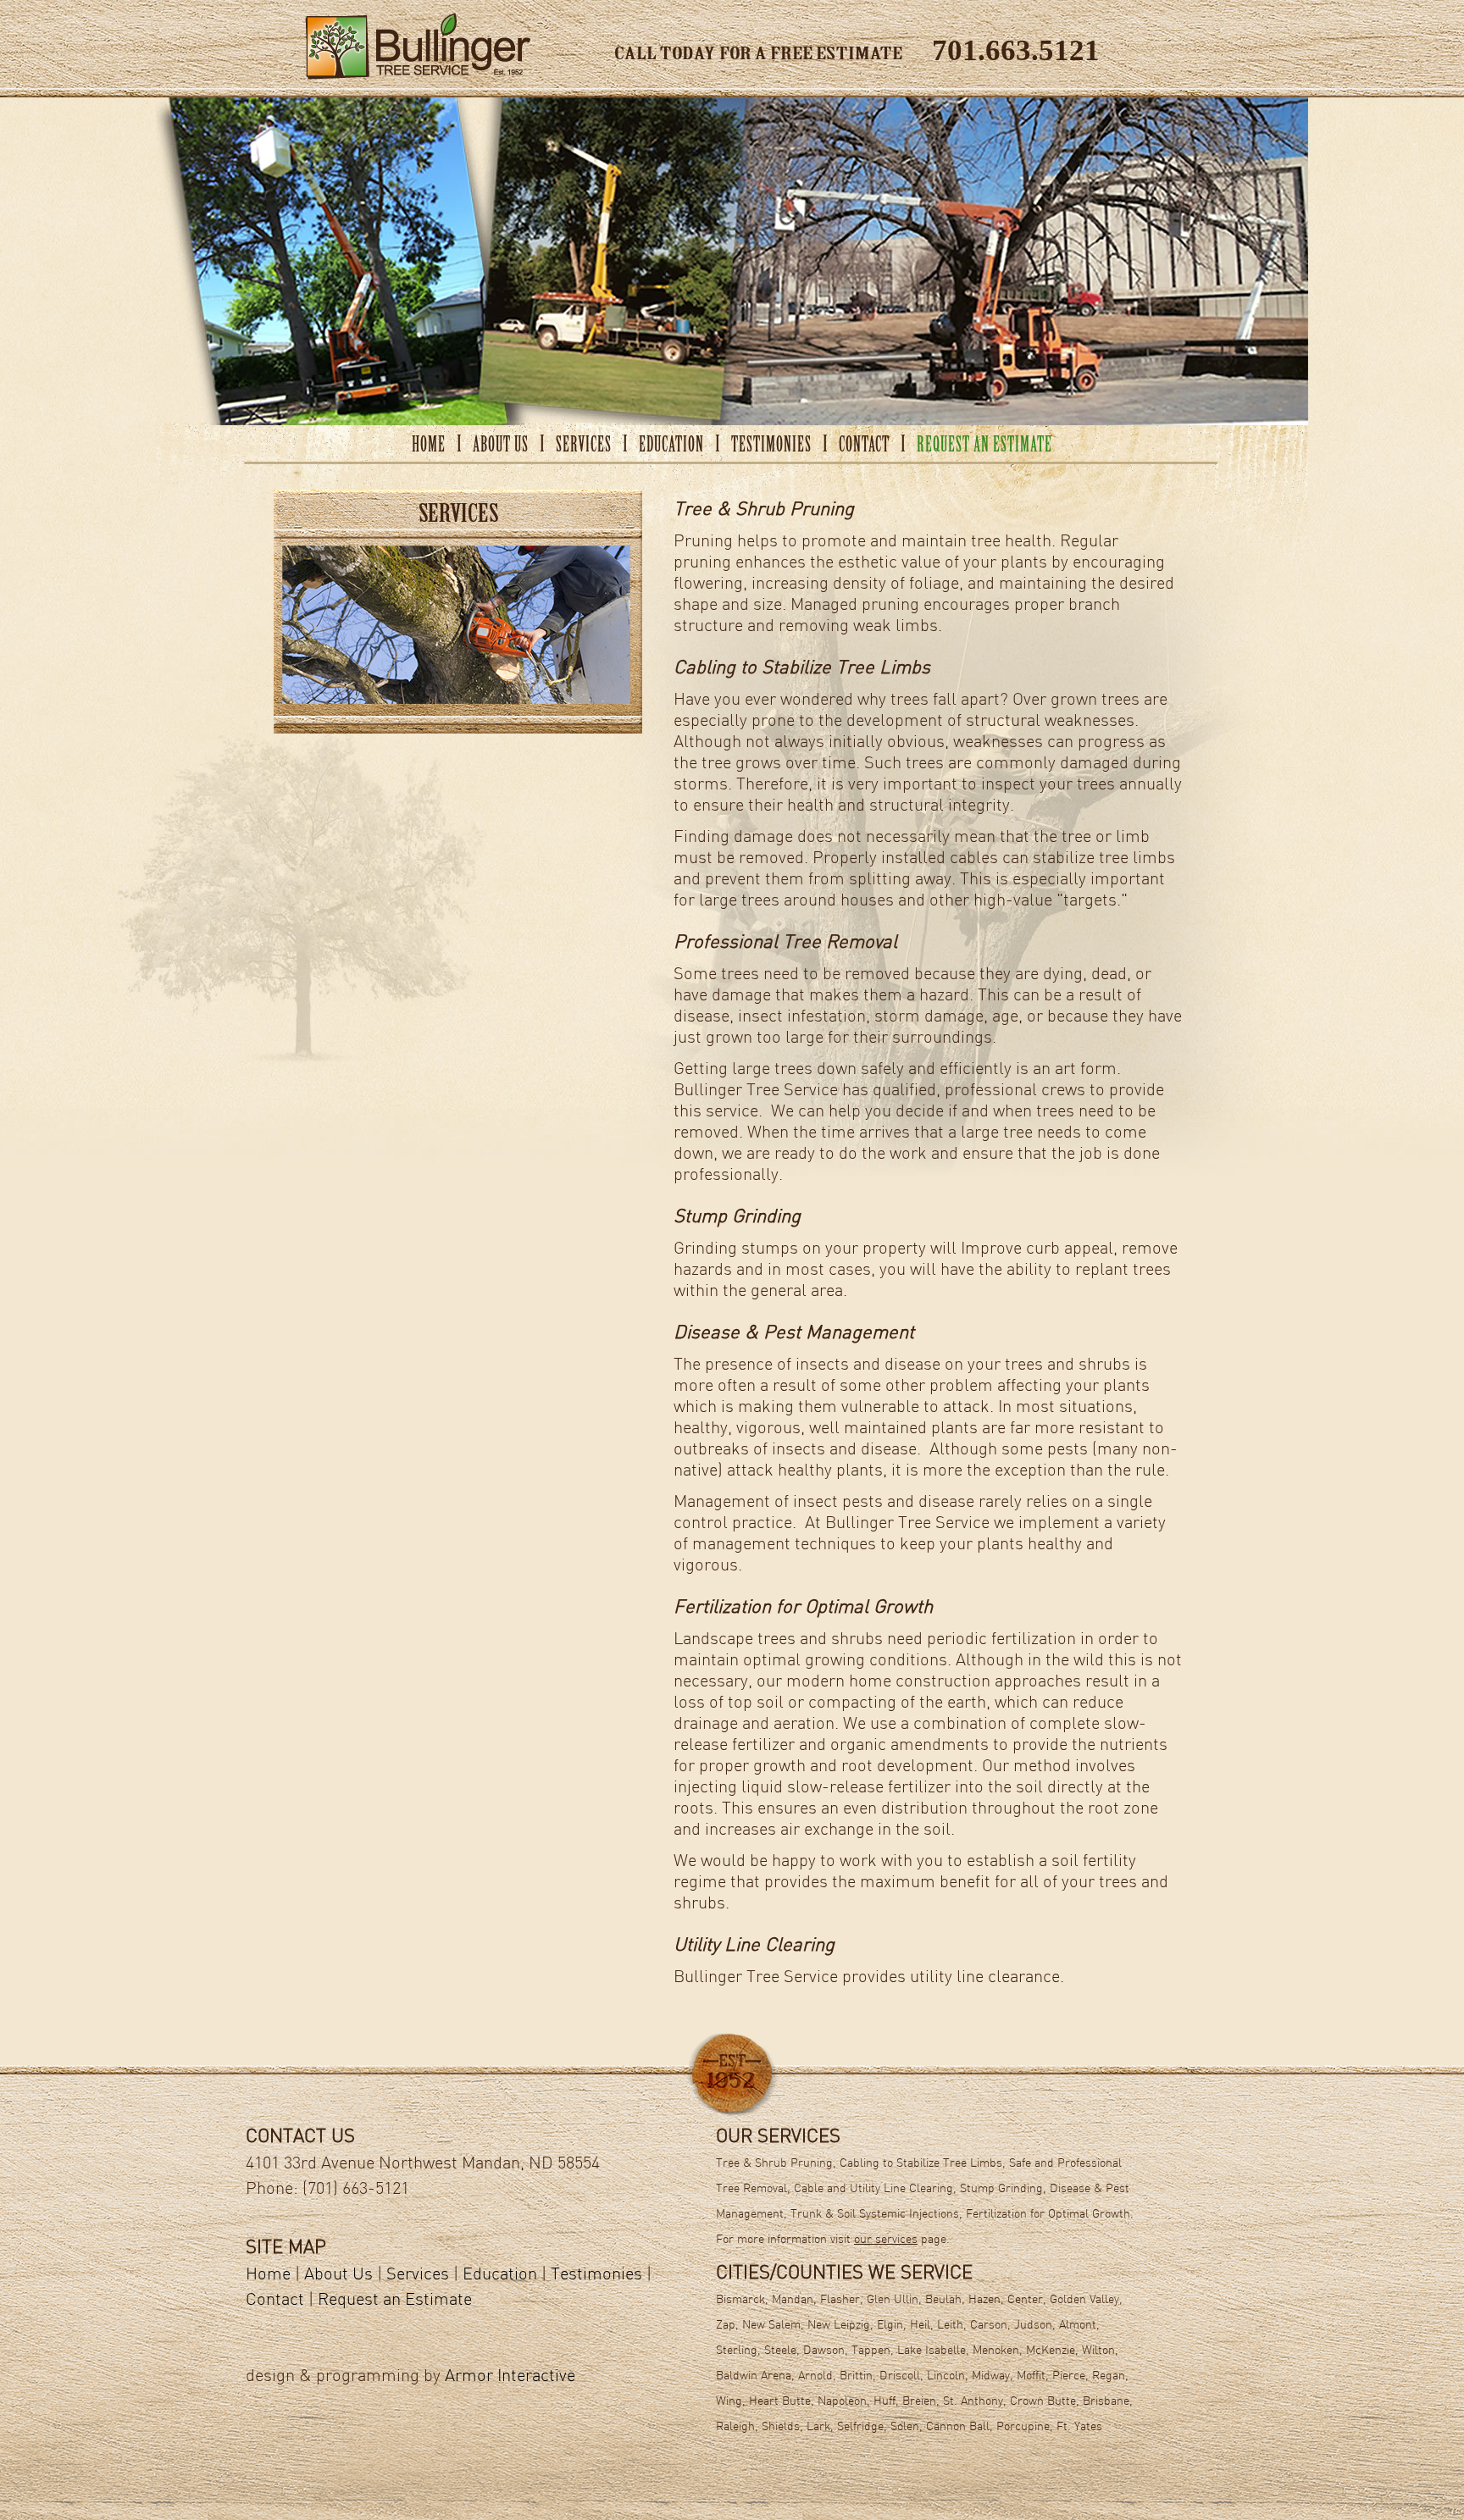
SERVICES (584, 446)
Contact (275, 2301)
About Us (338, 2275)
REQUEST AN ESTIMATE (984, 446)
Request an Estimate (395, 2301)
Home (268, 2275)
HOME (429, 446)
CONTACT (864, 446)
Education (500, 2275)
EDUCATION (671, 446)
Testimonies (596, 2275)
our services (886, 2240)
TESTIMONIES (771, 446)
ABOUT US (501, 446)
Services (418, 2275)
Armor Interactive (510, 2377)
